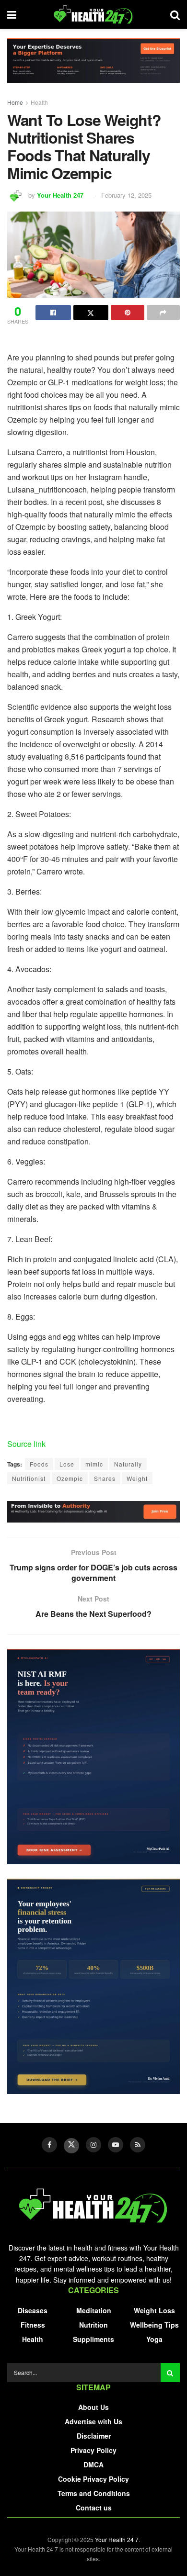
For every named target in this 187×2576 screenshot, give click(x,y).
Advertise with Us (93, 2421)
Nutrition (93, 2325)
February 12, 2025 (126, 195)
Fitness (33, 2325)
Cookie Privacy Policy (93, 2479)
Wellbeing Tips (154, 2325)
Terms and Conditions (94, 2493)
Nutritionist (29, 1478)
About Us (93, 2407)
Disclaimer (94, 2436)
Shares (105, 1478)
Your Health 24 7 (117, 2539)
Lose (67, 1464)
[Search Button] (170, 2373)
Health (39, 102)
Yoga (154, 2339)
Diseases (33, 2310)
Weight (137, 1478)
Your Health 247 (60, 195)
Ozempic (70, 1478)
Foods (39, 1464)
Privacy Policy (93, 2450)
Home (15, 102)
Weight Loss (154, 2310)
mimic (94, 1464)
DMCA (93, 2464)
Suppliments (93, 2339)
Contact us (94, 2508)
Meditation (94, 2310)
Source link (26, 1444)
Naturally (128, 1464)
